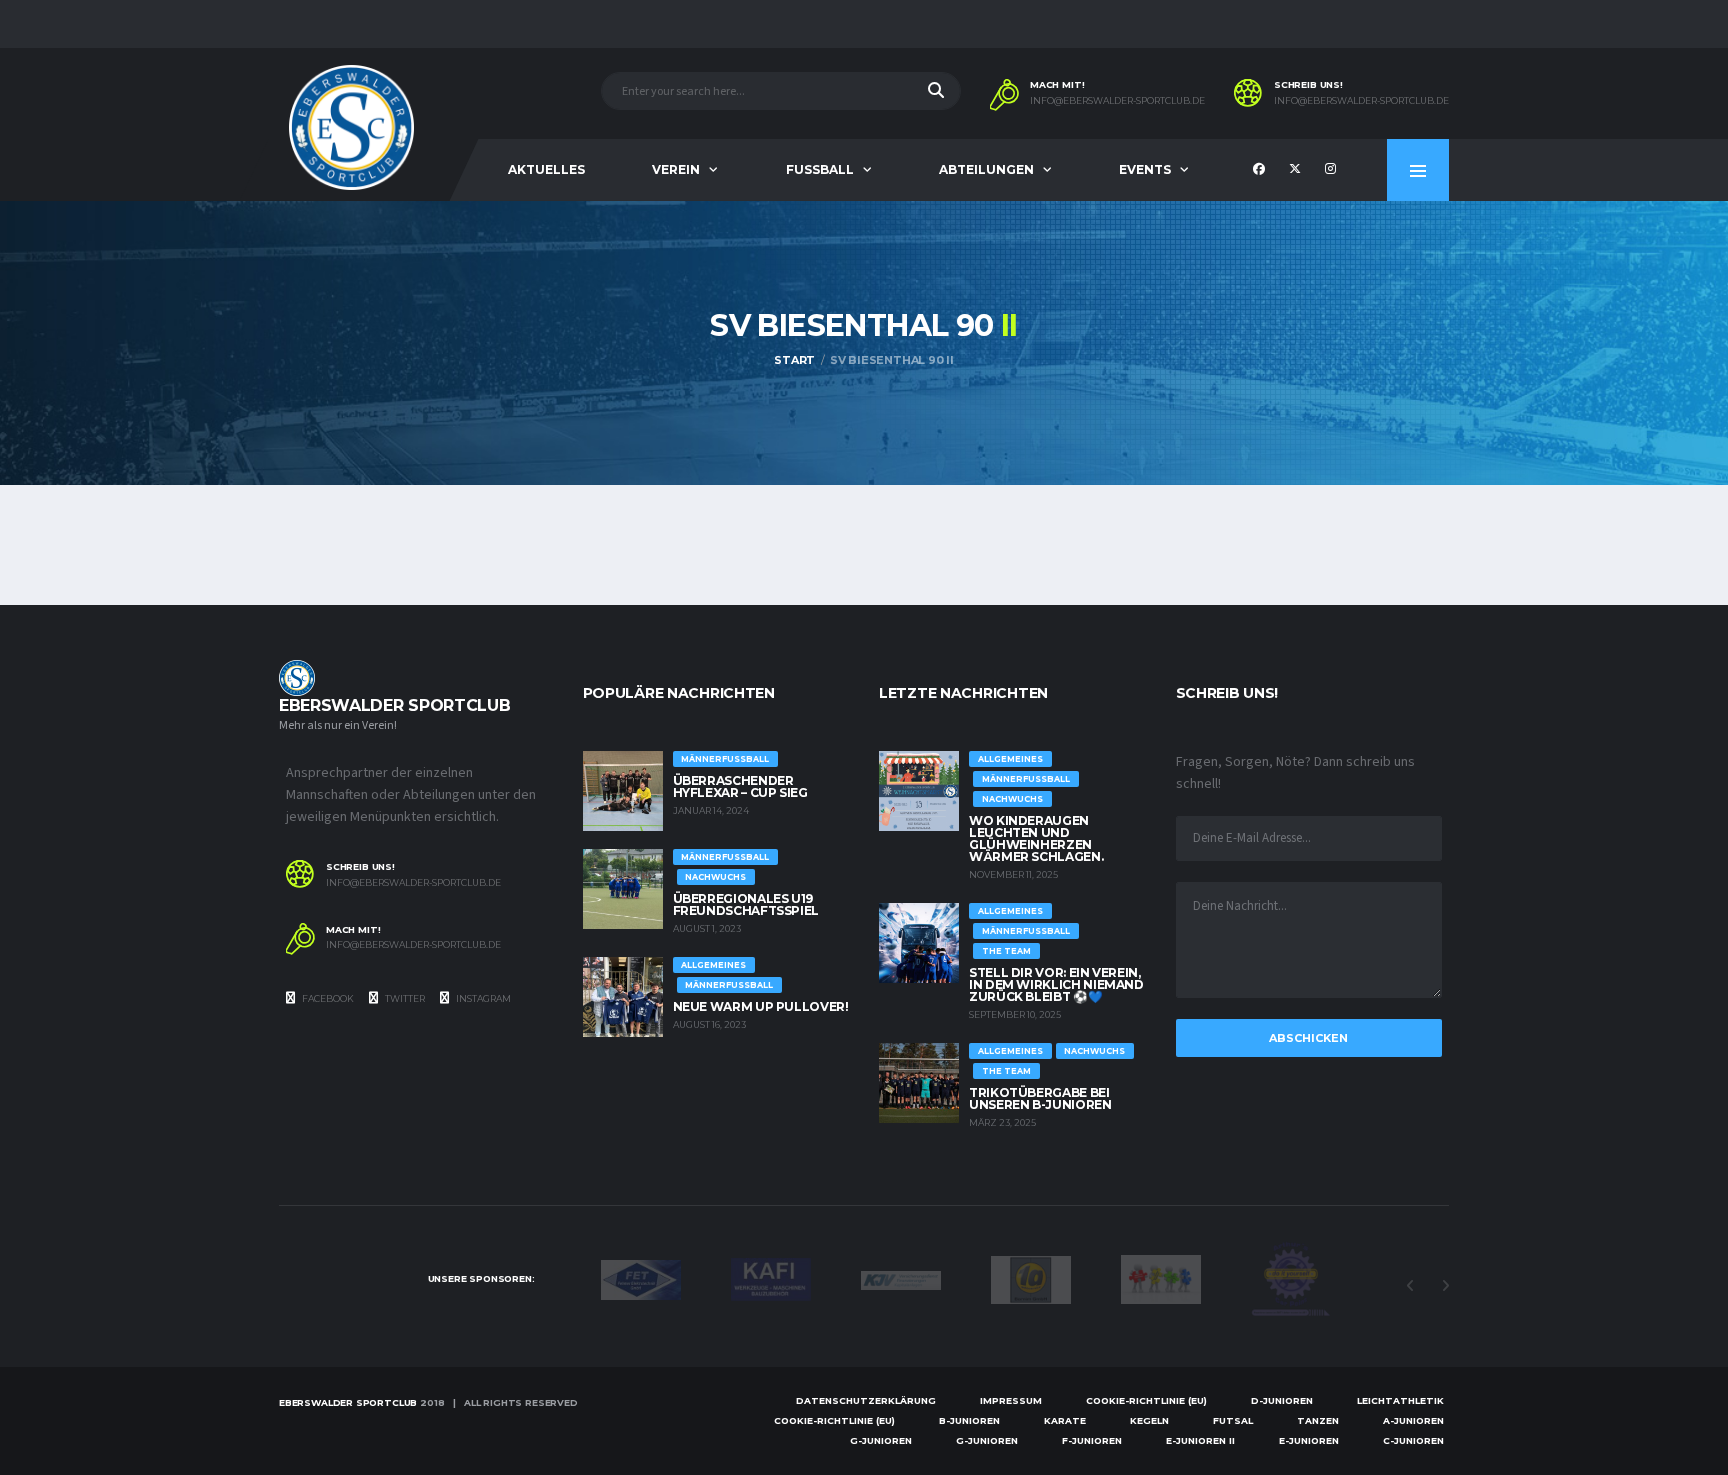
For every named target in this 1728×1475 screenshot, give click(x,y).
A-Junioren (1413, 1420)
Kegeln (1149, 1420)
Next (1445, 1286)
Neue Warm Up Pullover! (761, 1006)
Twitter (404, 998)
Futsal (1233, 1420)
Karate (1065, 1420)
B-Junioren (969, 1420)
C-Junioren (1413, 1440)
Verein (676, 169)
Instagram (482, 998)
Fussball (820, 169)
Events (1145, 169)
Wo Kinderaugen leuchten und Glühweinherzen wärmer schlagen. (1036, 838)
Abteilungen (986, 169)
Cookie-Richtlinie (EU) (1146, 1400)
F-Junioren (1092, 1440)
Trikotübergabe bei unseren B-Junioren (1040, 1098)
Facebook (327, 998)
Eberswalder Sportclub (348, 1402)
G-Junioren (881, 1440)
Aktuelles (546, 169)
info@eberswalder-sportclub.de (1117, 101)
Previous (1410, 1286)
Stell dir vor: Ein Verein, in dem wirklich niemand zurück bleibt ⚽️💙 (1056, 984)
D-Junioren (1282, 1400)
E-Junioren (1309, 1440)
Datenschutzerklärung (866, 1400)
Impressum (1011, 1400)
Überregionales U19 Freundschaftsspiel (746, 904)
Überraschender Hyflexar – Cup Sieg (740, 786)
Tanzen (1318, 1420)
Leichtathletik (1400, 1400)
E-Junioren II (1200, 1440)
